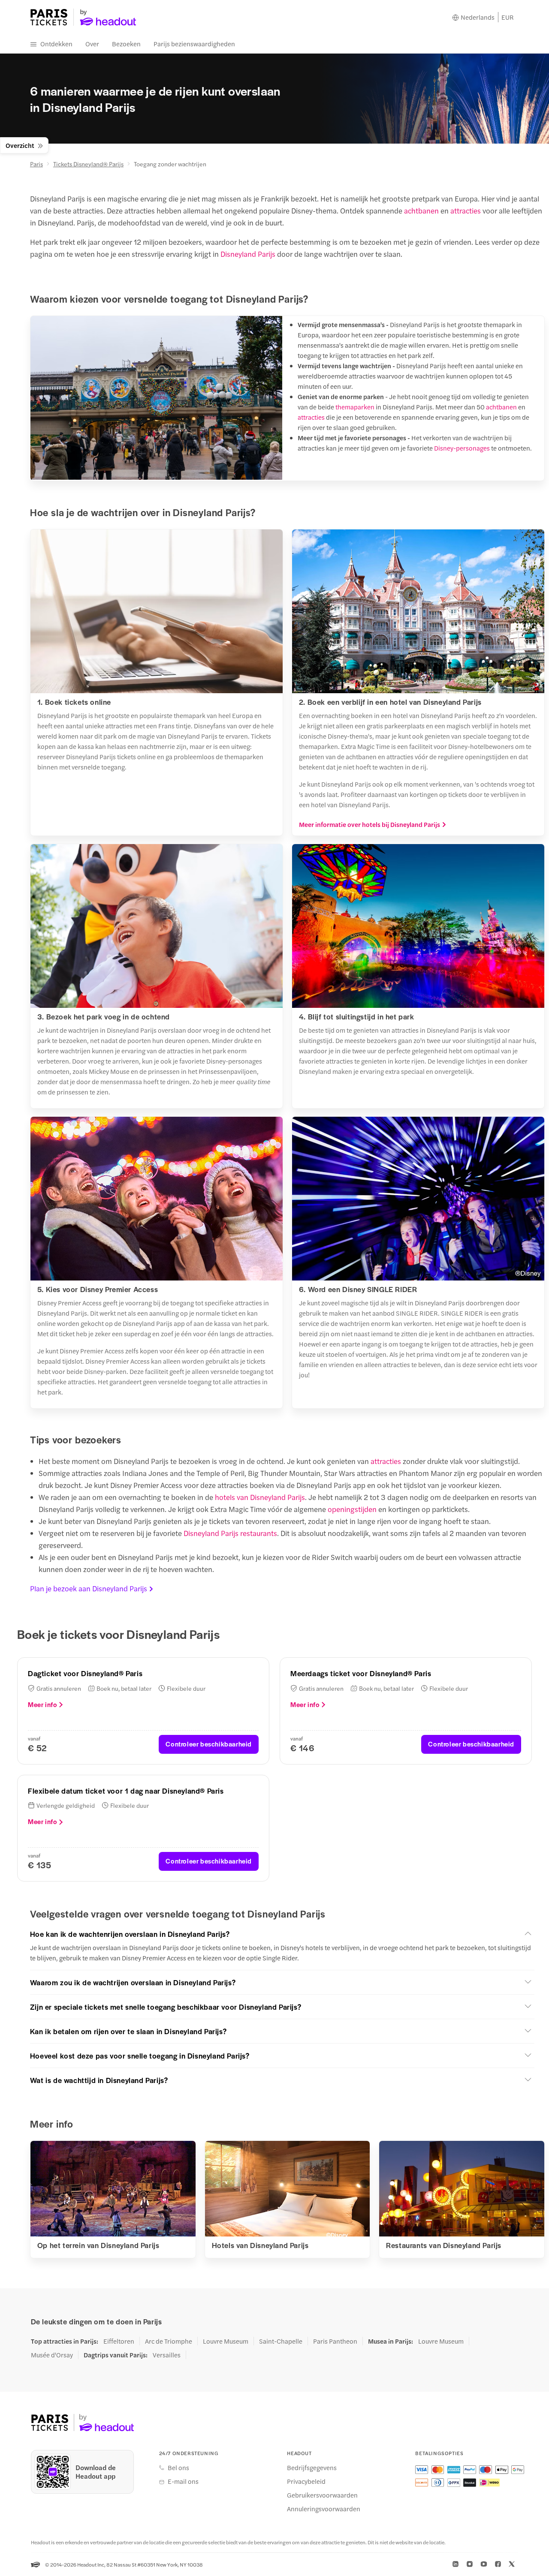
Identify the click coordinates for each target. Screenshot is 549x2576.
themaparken (355, 407)
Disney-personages (462, 448)
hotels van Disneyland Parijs (260, 1497)
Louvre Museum (226, 2341)
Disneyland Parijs (248, 254)
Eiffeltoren (119, 2341)
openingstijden (352, 1509)
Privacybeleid (306, 2481)
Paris (36, 164)
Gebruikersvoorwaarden (322, 2495)
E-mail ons (183, 2481)
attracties (466, 210)
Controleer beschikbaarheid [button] (209, 1744)
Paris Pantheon (335, 2341)
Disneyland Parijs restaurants (230, 1533)
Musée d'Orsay (52, 2355)
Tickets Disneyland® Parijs (88, 164)
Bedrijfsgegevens (312, 2468)
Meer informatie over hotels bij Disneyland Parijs (370, 824)
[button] (282, 1934)
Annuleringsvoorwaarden (324, 2509)
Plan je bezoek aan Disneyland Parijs (89, 1588)
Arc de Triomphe (169, 2341)
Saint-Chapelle (281, 2341)
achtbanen (421, 210)
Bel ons (178, 2468)
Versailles (167, 2355)
